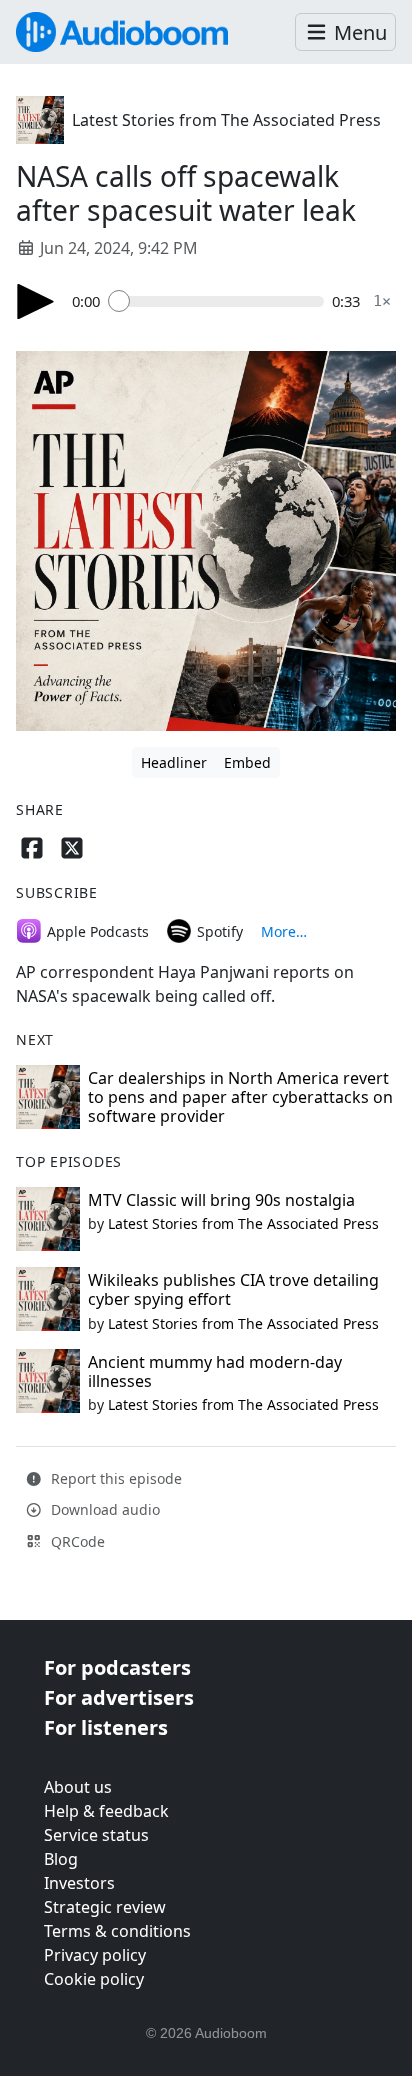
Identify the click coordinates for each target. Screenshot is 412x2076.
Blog (61, 1859)
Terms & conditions (117, 1931)
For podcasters (117, 1667)
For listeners (106, 1727)
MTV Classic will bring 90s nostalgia (221, 1200)
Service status (96, 1835)
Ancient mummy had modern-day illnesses (215, 1371)
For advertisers (119, 1697)
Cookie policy (94, 1979)
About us (78, 1787)
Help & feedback (106, 1811)
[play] (36, 301)
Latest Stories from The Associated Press (226, 120)
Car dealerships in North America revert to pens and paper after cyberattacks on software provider (240, 1097)
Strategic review (105, 1907)
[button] (345, 32)
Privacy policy (95, 1955)
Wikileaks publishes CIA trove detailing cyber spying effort (233, 1289)
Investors (79, 1883)
